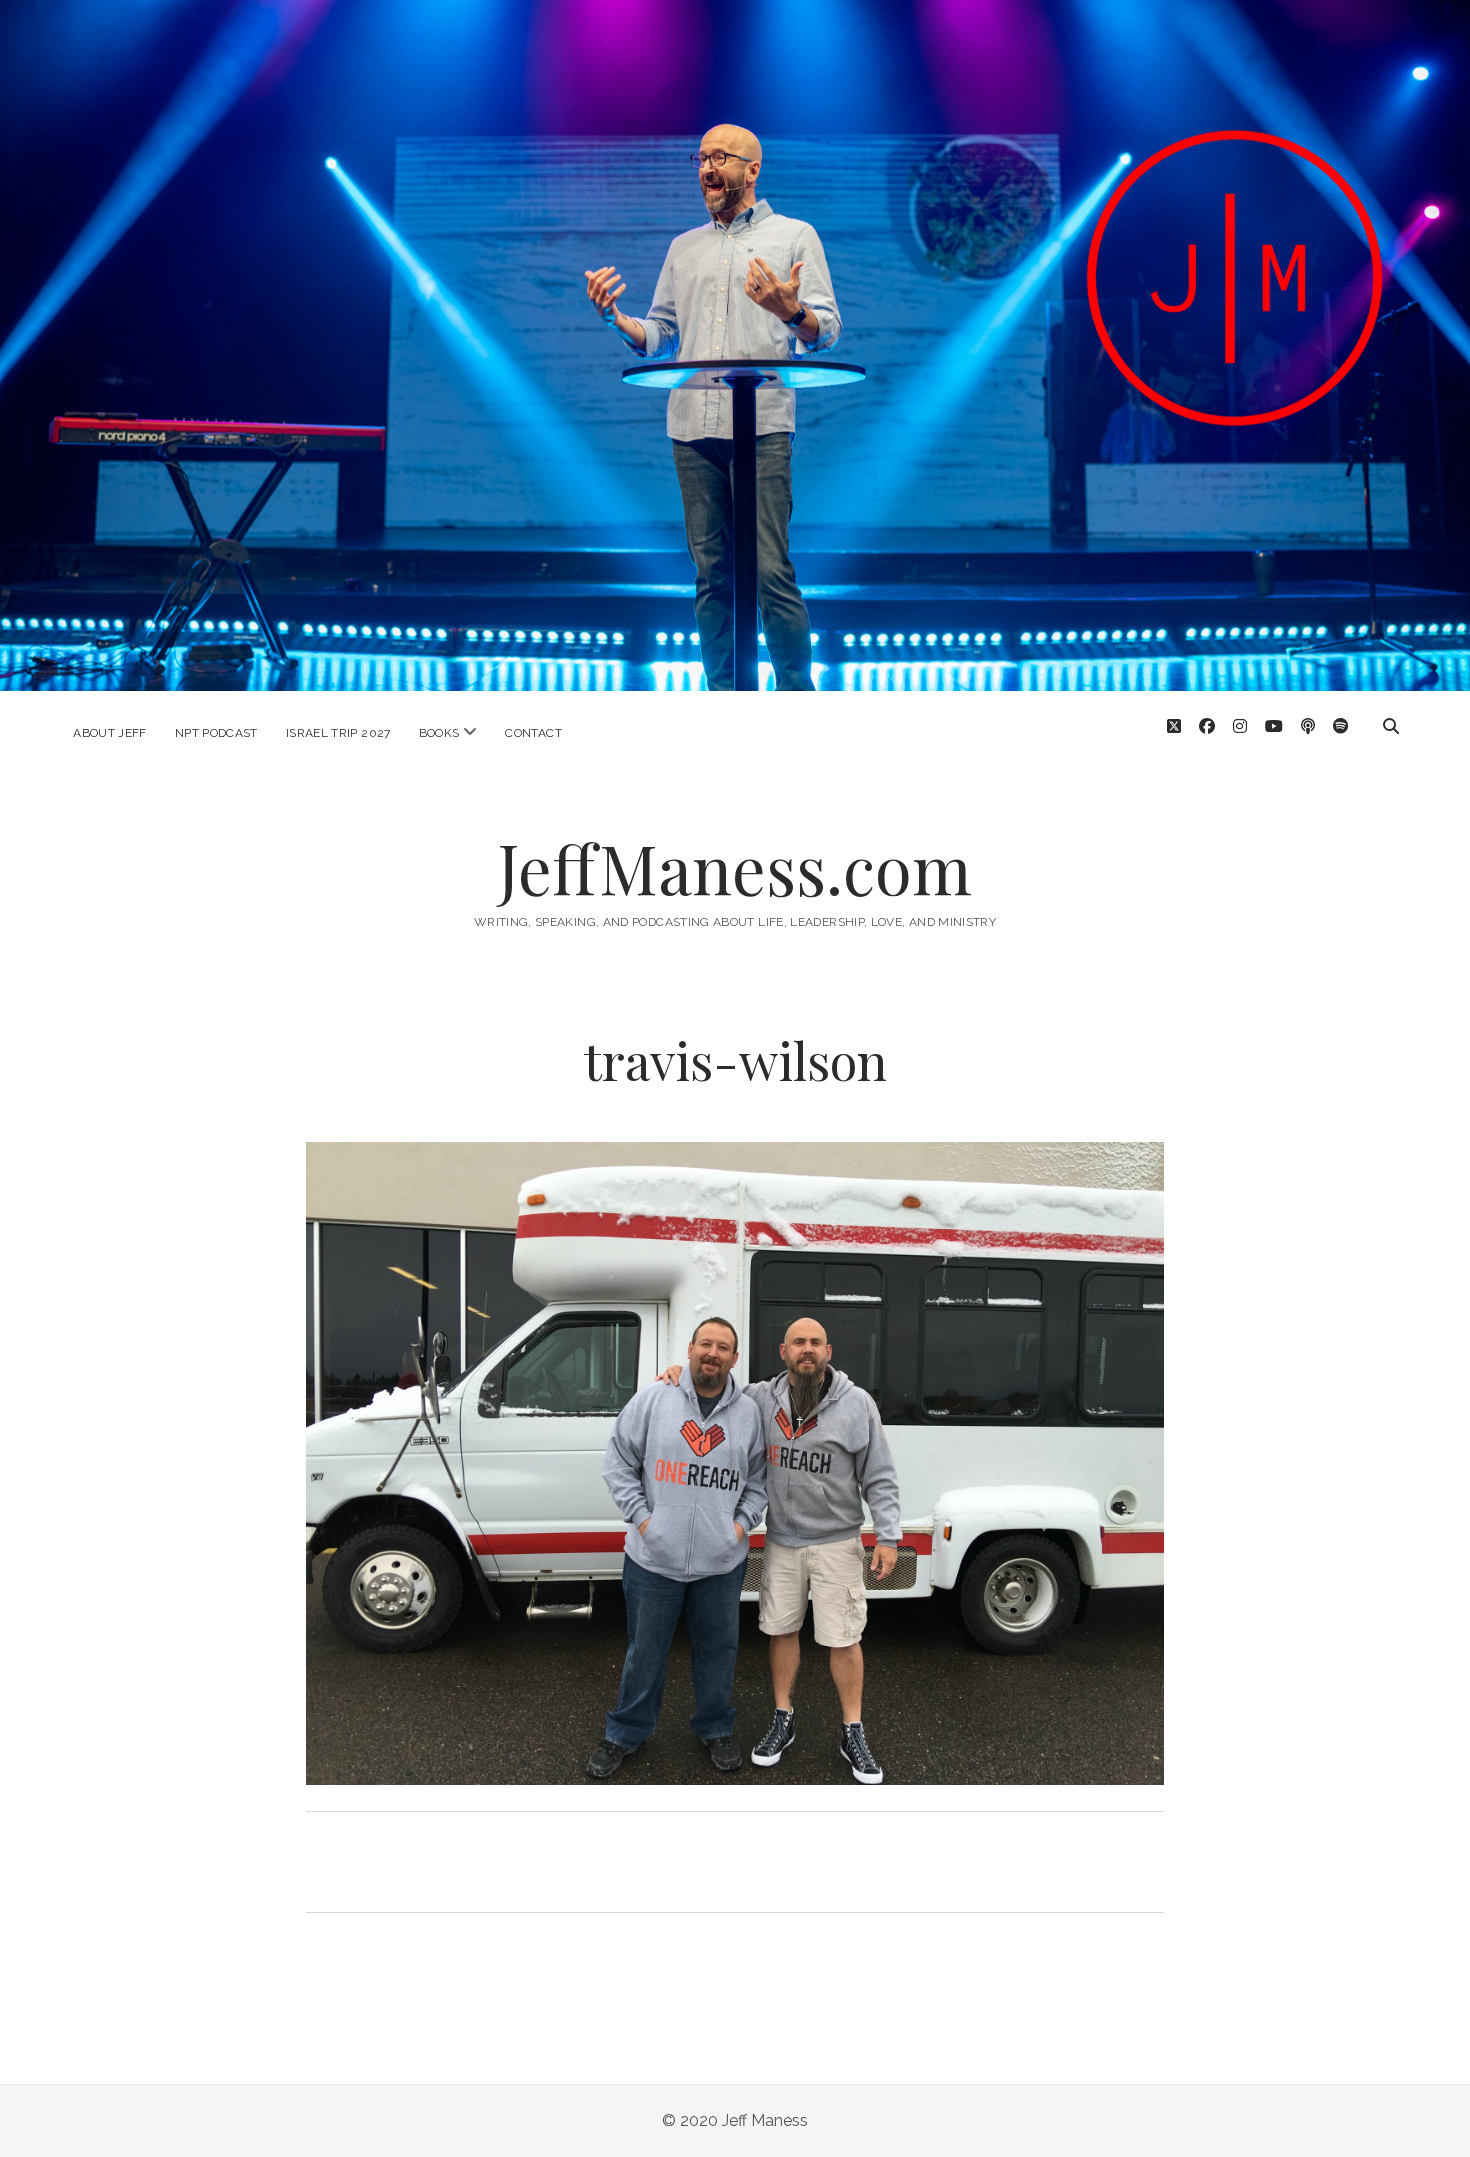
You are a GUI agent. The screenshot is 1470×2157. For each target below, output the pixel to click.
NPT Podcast (216, 733)
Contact (533, 733)
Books (439, 733)
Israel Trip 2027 (338, 733)
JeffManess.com (735, 867)
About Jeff (110, 733)
